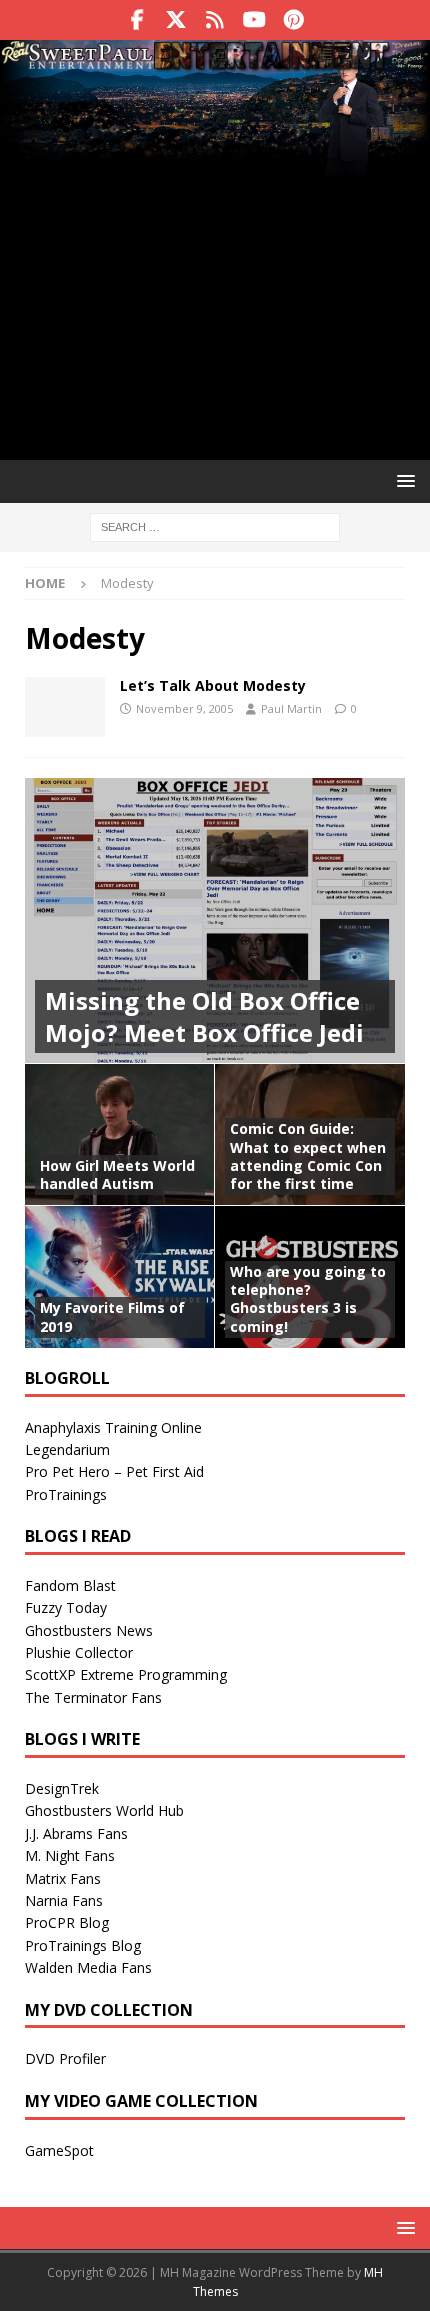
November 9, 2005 (184, 708)
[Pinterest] (293, 20)
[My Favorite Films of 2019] (120, 1276)
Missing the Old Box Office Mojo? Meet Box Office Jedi (204, 1016)
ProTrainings (66, 1494)
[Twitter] (176, 20)
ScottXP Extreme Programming (126, 1674)
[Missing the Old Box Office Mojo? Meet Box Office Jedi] (215, 920)
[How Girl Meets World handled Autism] (120, 1134)
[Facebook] (137, 20)
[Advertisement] (215, 278)
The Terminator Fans (93, 1697)
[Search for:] (215, 526)
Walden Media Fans (88, 1967)
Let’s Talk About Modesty (213, 685)
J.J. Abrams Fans (76, 1833)
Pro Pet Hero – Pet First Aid (114, 1471)
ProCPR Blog (67, 1922)
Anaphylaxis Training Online (113, 1427)
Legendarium (67, 1449)
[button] (402, 480)
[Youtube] (254, 20)
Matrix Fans (63, 1878)
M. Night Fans (70, 1855)
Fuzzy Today (66, 1607)
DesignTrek (62, 1788)
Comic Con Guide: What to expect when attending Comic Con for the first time (308, 1156)
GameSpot (59, 2150)
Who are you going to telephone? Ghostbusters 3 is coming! (308, 1299)
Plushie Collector (79, 1652)
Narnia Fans (64, 1900)
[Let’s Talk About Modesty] (65, 707)
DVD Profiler (65, 2058)
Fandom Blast (70, 1585)
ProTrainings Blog (83, 1945)
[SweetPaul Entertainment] (215, 61)
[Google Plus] (215, 20)
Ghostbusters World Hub (104, 1810)
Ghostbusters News (89, 1630)
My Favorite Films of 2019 (112, 1316)
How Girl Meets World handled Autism (117, 1174)
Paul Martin (291, 708)
